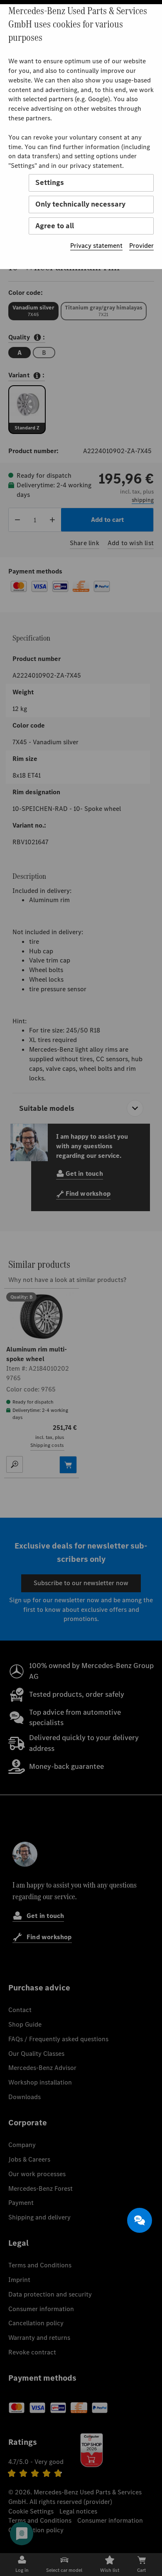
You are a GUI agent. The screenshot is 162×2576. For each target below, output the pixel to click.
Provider (141, 246)
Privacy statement (96, 246)
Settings (50, 182)
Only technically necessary (80, 204)
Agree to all (55, 226)
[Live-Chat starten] (140, 2220)
